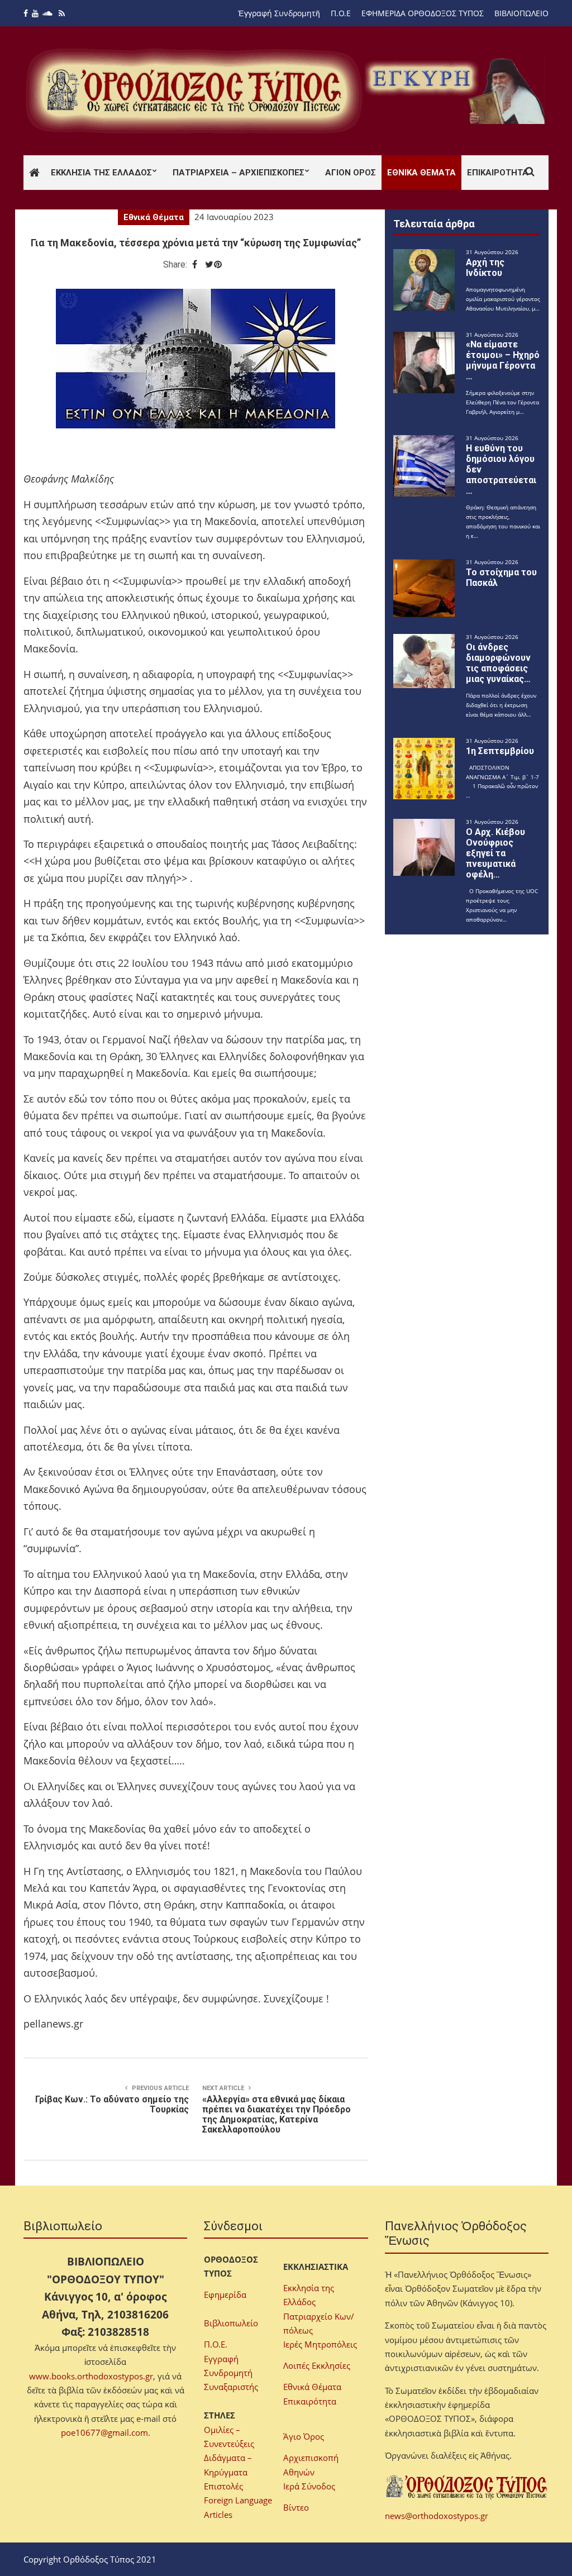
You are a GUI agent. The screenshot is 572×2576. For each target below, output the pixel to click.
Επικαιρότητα (498, 173)
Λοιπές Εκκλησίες (317, 2365)
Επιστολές (223, 2486)
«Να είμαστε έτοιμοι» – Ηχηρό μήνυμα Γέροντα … (503, 360)
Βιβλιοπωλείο (231, 2323)
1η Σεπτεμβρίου (500, 751)
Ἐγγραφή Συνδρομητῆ (279, 13)
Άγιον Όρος (351, 173)
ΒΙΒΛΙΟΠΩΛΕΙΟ (521, 13)
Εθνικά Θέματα (421, 173)
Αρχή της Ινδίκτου (485, 268)
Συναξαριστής (231, 2387)
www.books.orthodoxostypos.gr (91, 2376)
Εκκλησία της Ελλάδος (101, 173)
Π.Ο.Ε (341, 13)
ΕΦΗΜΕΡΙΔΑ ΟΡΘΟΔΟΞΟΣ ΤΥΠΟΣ (423, 13)
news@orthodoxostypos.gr (437, 2516)
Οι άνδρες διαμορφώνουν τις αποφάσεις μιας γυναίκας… (498, 663)
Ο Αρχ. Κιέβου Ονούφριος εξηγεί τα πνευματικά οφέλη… (495, 853)
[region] (457, 91)
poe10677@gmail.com (104, 2432)
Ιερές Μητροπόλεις (320, 2344)
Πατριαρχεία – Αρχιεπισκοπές (239, 173)
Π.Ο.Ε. (216, 2344)
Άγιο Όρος (304, 2436)
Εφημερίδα (225, 2294)
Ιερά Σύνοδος (309, 2486)
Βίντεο (296, 2507)
